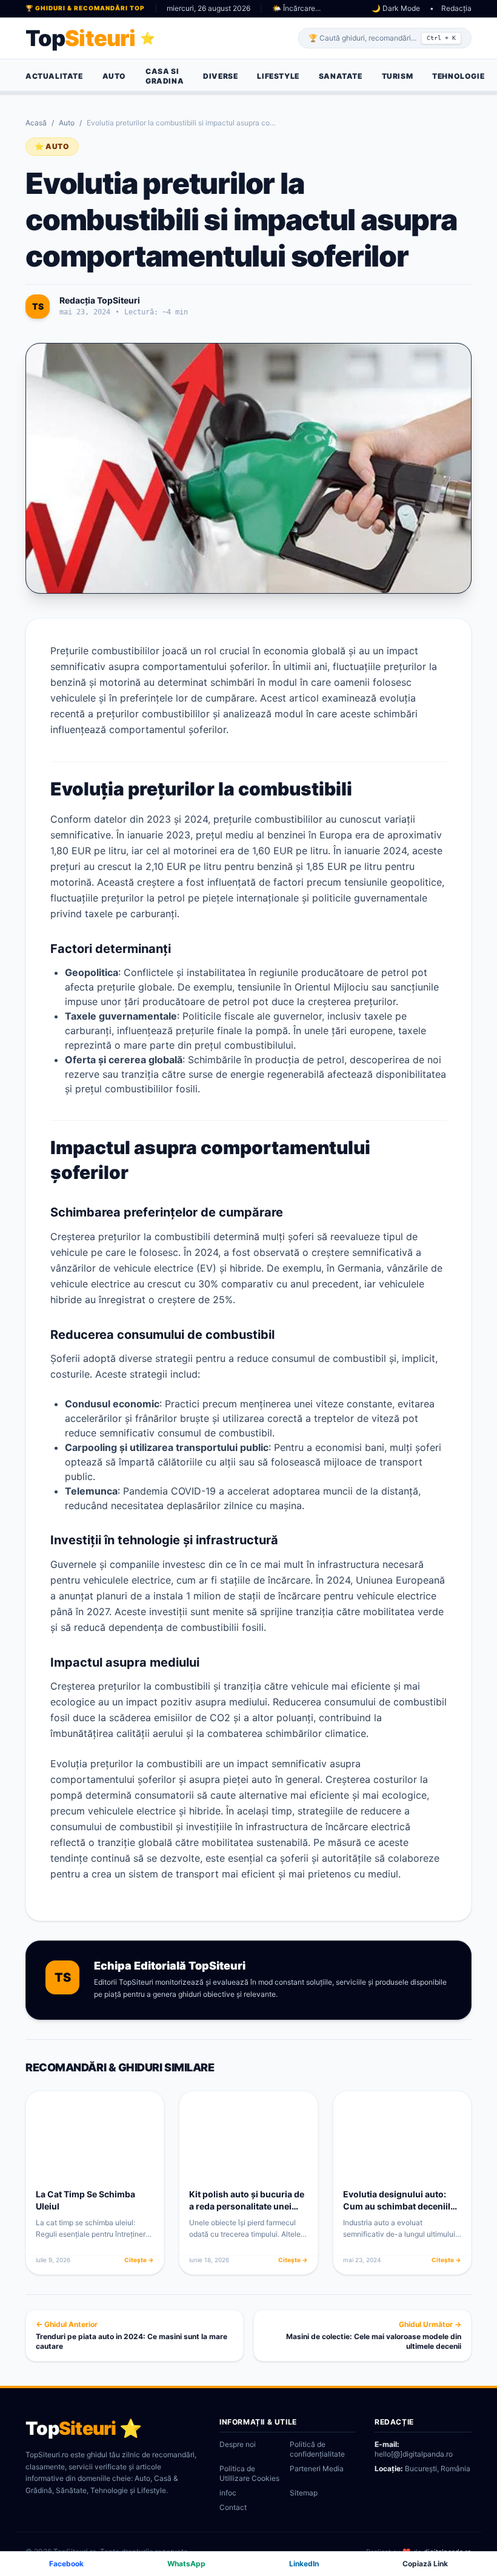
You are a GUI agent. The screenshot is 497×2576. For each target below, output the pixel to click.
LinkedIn (304, 2564)
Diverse (220, 76)
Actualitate (54, 76)
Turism (398, 76)
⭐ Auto (52, 146)
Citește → (139, 2260)
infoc (228, 2493)
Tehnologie (458, 76)
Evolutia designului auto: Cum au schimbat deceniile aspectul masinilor (399, 2206)
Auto (114, 76)
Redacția (456, 8)
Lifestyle (278, 76)
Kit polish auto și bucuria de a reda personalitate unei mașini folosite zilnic (247, 2206)
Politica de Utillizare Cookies (249, 2473)
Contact (233, 2507)
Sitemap (304, 2493)
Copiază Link (425, 2564)
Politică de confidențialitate (317, 2449)
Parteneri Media (317, 2468)
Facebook (66, 2564)
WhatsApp (186, 2564)
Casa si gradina (165, 76)
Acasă (36, 123)
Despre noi (238, 2444)
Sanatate (341, 76)
